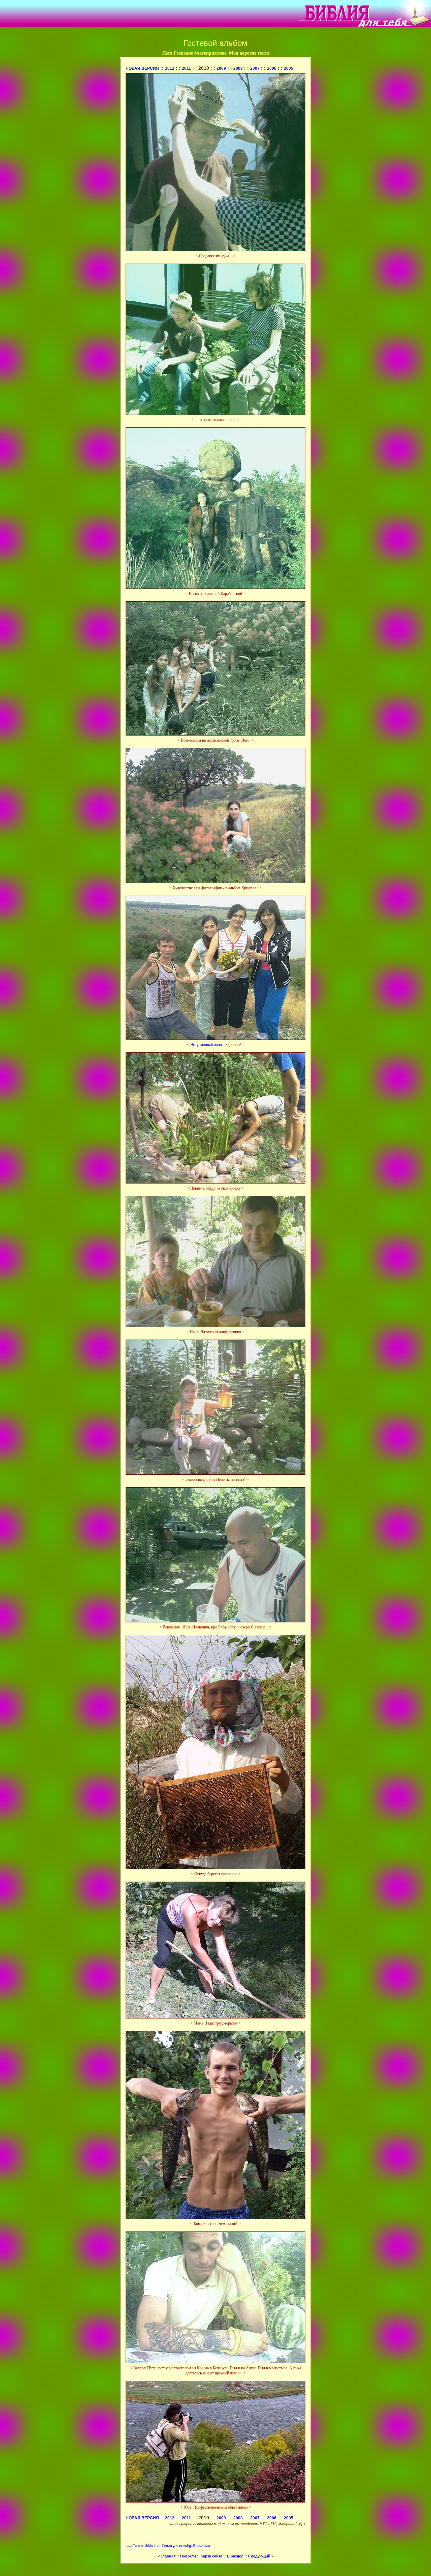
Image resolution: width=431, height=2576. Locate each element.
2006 (272, 68)
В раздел (235, 2556)
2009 (221, 68)
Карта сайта (211, 2556)
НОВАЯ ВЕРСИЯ (142, 68)
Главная (168, 2556)
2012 (170, 68)
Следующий (260, 2556)
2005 (289, 68)
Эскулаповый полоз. (207, 1045)
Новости (188, 2556)
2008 (238, 68)
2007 (255, 68)
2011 (186, 68)
